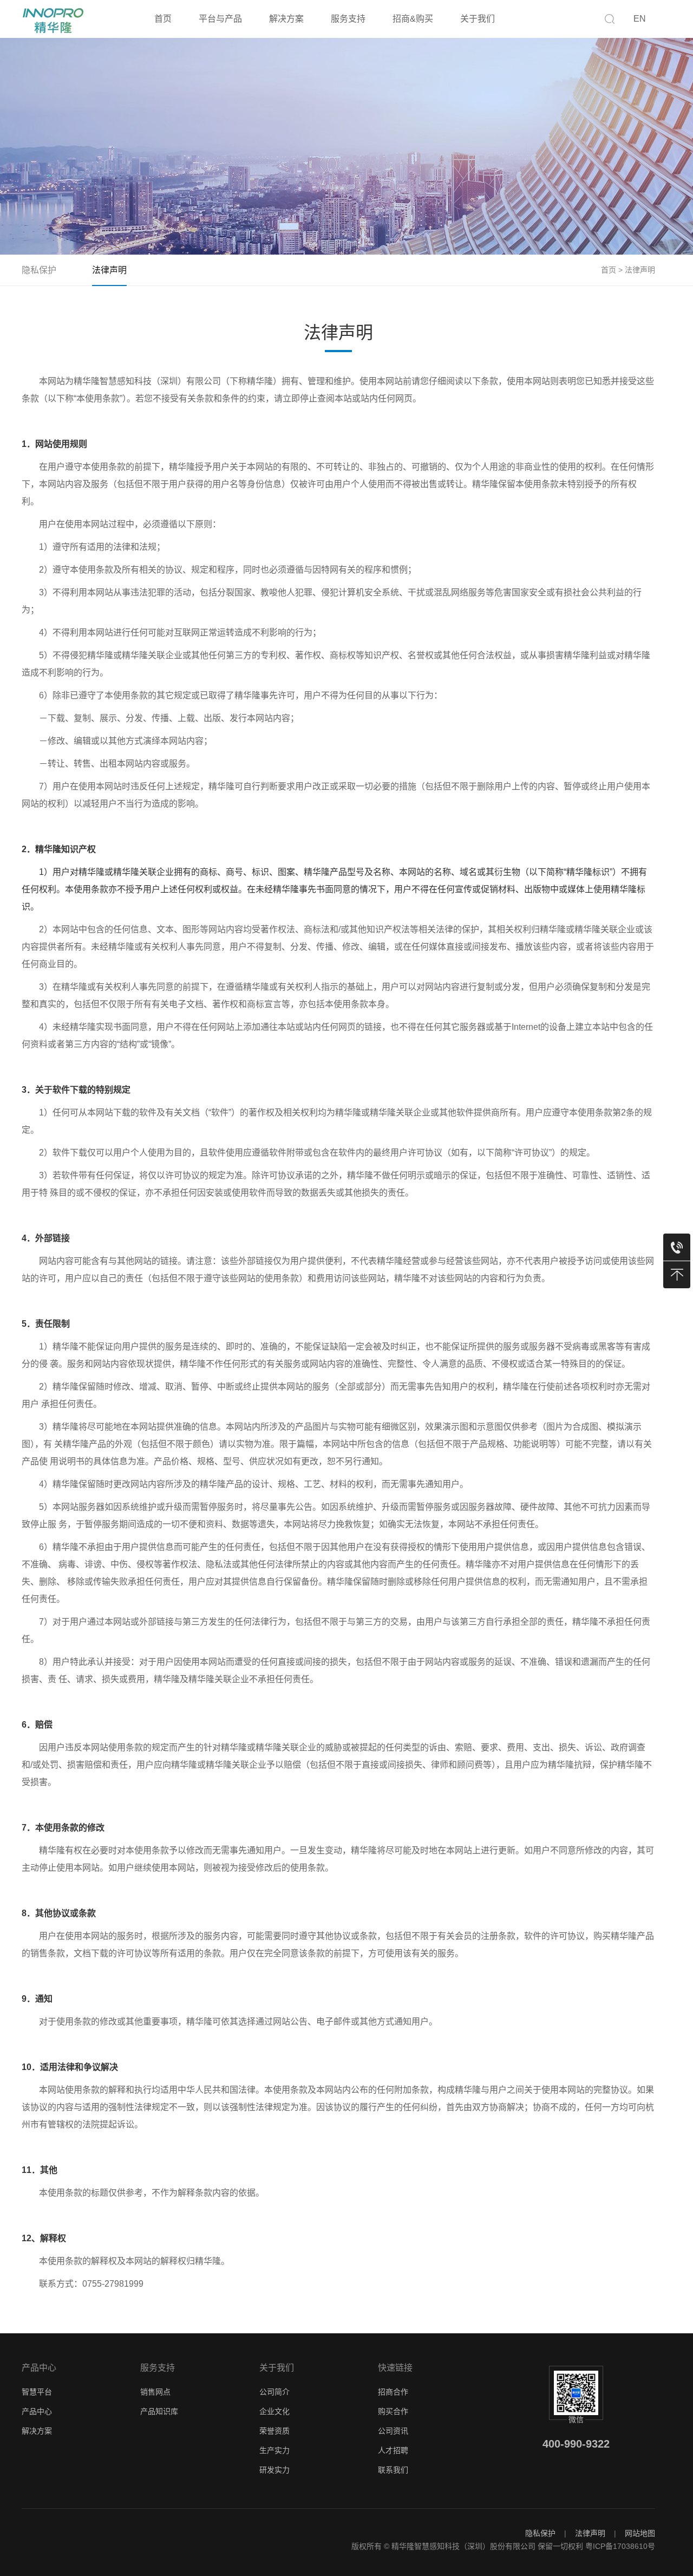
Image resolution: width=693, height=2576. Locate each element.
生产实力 (274, 2450)
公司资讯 (393, 2431)
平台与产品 (220, 19)
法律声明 (109, 270)
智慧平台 (37, 2392)
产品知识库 (159, 2411)
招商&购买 (413, 19)
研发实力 (274, 2470)
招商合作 (393, 2392)
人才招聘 (393, 2450)
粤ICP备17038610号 (620, 2546)
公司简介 (274, 2392)
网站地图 (640, 2533)
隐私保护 (39, 270)
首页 (163, 19)
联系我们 (393, 2470)
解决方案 (286, 19)
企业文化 (274, 2411)
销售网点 (155, 2392)
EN (640, 19)
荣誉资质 (274, 2431)
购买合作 (393, 2411)
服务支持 (348, 19)
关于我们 (478, 19)
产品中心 (37, 2411)
